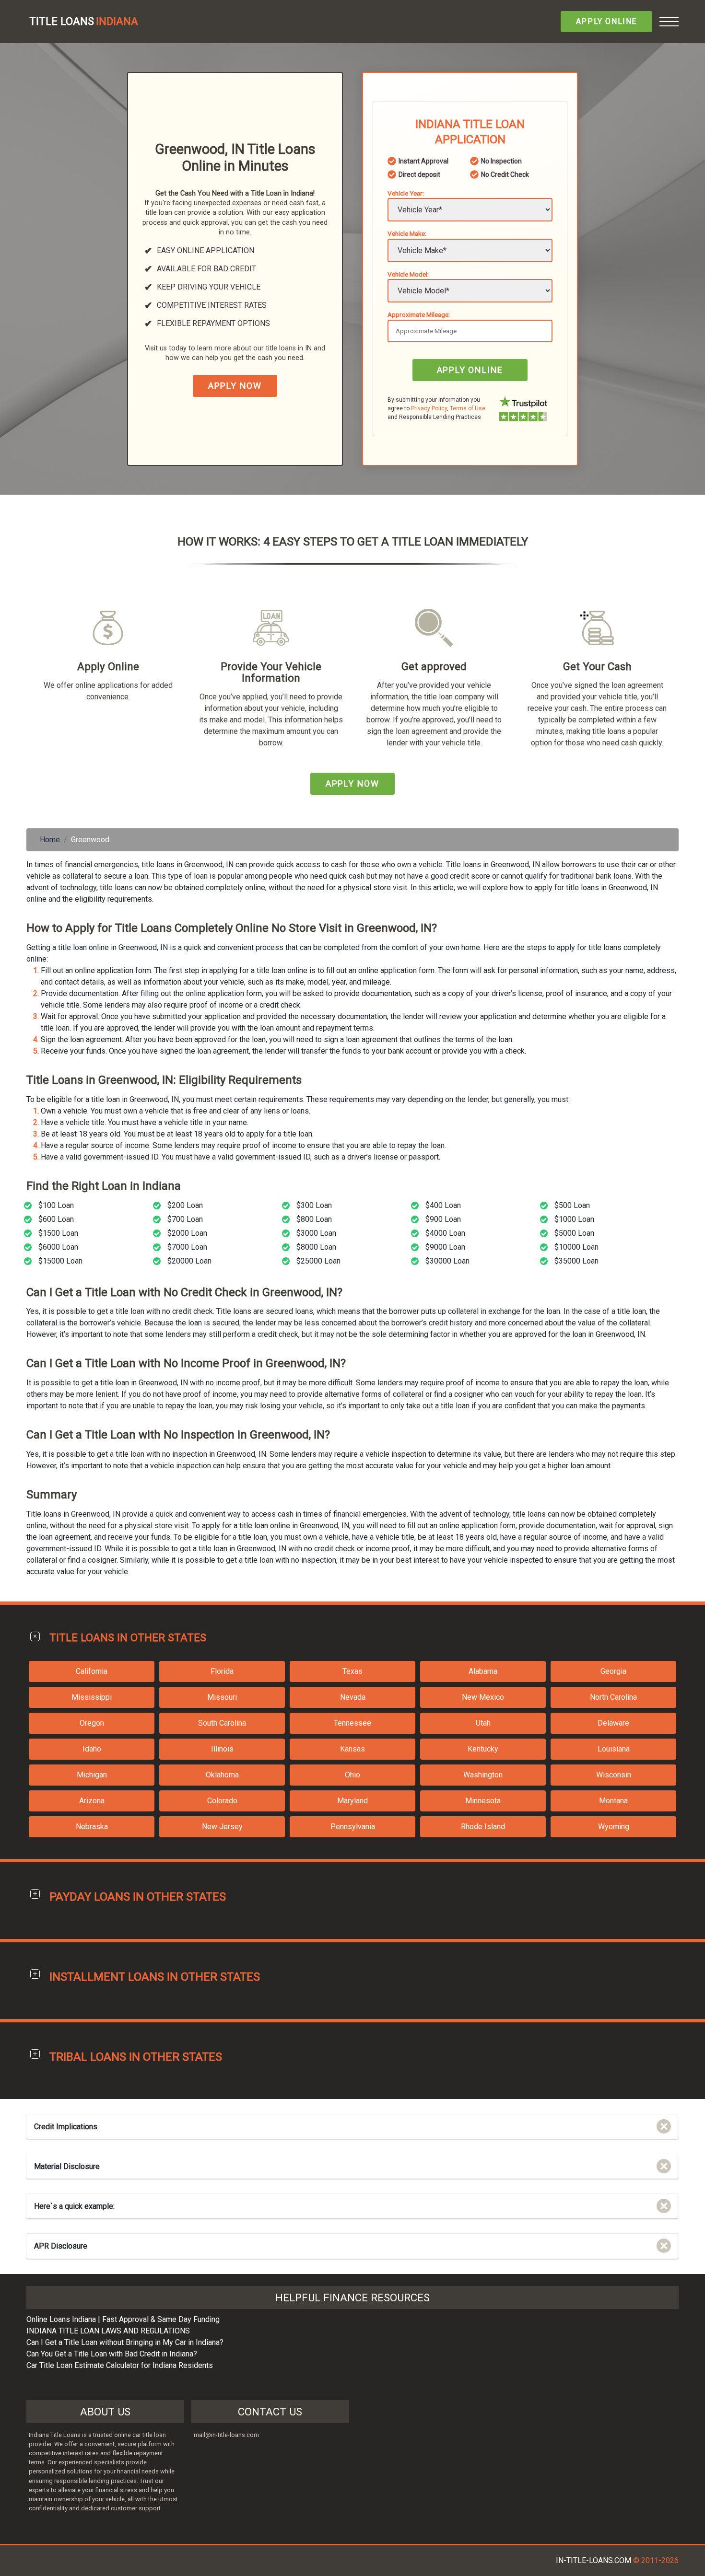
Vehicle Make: (407, 233)
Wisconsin (614, 1775)
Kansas (352, 1749)
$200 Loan (185, 1205)
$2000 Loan (187, 1233)
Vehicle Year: (406, 193)
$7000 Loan (187, 1247)
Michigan (92, 1775)
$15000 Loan (60, 1261)
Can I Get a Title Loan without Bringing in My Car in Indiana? (125, 2342)
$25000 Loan (318, 1261)
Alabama (483, 1671)
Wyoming (614, 1827)
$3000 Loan (316, 1233)
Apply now (235, 386)
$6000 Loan (58, 1247)
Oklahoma (222, 1775)
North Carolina (613, 1697)
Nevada (353, 1697)
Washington (483, 1775)
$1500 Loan (58, 1233)
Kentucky (483, 1749)
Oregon (92, 1723)
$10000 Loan (576, 1247)
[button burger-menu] (669, 22)
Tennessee (352, 1723)
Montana (613, 1801)
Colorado (222, 1801)
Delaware (613, 1723)
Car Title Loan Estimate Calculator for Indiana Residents (120, 2365)
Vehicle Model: (408, 274)
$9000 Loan (445, 1247)
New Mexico (483, 1697)
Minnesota (483, 1801)
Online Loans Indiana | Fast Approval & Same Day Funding (123, 2319)
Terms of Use (468, 408)
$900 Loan (443, 1219)
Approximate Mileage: (419, 314)
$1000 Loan (574, 1219)
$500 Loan (572, 1205)
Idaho (92, 1749)
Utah (483, 1723)
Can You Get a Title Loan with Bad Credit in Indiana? (112, 2354)
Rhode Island (483, 1827)
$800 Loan (314, 1219)
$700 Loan (185, 1219)
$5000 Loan (574, 1233)
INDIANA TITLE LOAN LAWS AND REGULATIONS (108, 2331)
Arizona (92, 1801)
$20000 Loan (189, 1261)
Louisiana (614, 1749)
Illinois (222, 1749)
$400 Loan (443, 1205)
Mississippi (92, 1697)
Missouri (222, 1697)
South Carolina (222, 1723)
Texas (352, 1671)
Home (50, 840)
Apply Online (606, 21)
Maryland (352, 1801)
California (92, 1671)
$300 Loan (314, 1205)
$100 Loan (56, 1205)
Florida (222, 1671)
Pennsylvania (353, 1827)
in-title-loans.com (593, 2560)
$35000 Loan (576, 1261)
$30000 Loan (447, 1261)
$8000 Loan (316, 1247)
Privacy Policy (429, 408)
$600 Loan (56, 1219)
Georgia (613, 1671)
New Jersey (222, 1827)
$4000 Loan (445, 1233)
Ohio (352, 1775)
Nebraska (92, 1827)
